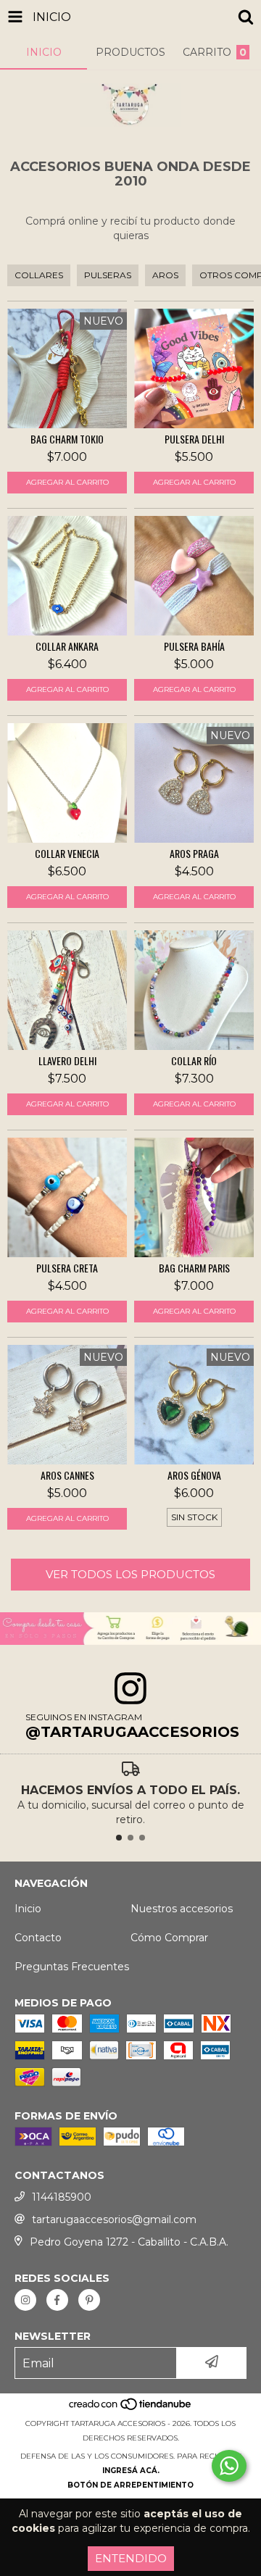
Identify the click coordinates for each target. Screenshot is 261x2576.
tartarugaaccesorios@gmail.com (114, 2219)
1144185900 (62, 2197)
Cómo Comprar (169, 1938)
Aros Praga (194, 854)
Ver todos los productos (130, 1574)
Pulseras (108, 275)
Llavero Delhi (67, 1061)
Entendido (131, 2558)
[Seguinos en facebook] (57, 2300)
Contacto (38, 1938)
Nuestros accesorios (182, 1909)
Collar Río (194, 1061)
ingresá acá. (131, 2471)
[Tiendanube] (131, 2409)
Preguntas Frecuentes (72, 1967)
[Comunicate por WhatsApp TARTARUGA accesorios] (229, 2466)
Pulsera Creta (67, 1268)
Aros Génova (194, 1475)
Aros (165, 275)
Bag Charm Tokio (67, 439)
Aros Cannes (67, 1475)
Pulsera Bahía (194, 646)
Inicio (28, 1909)
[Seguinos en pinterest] (89, 2300)
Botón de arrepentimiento (130, 2485)
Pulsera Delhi (194, 439)
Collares (39, 275)
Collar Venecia (67, 854)
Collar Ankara (67, 646)
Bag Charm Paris (194, 1268)
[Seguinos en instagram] (25, 2300)
